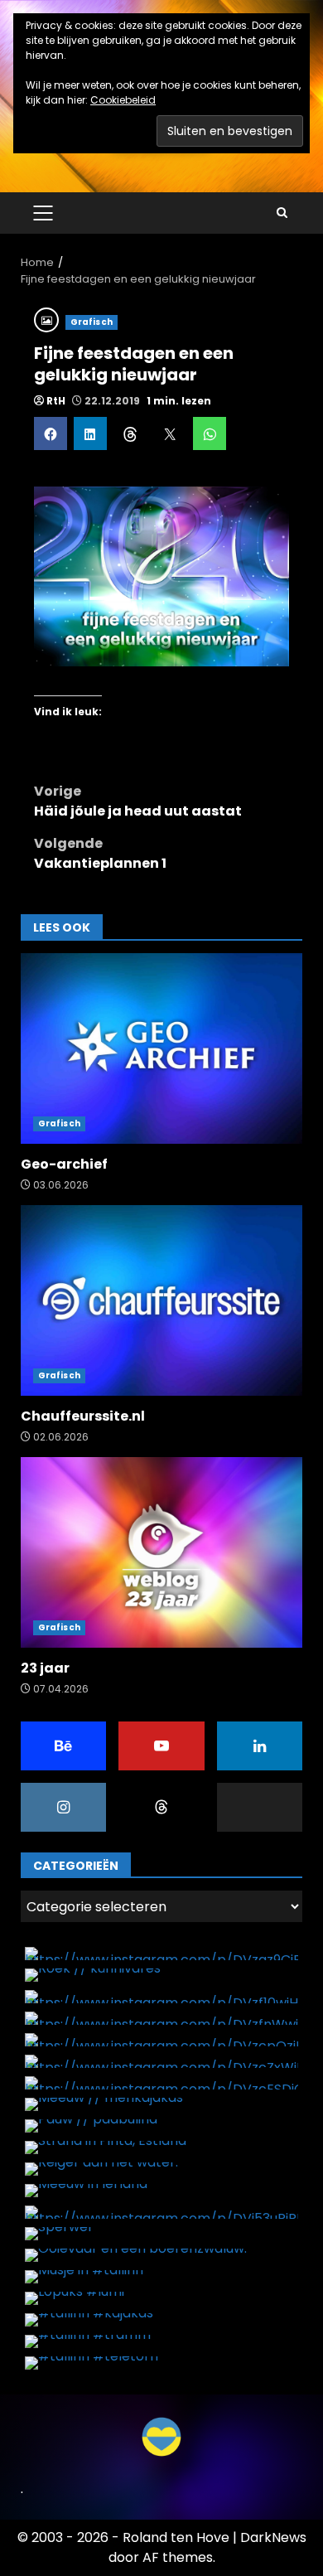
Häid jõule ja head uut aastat (138, 801)
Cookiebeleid (123, 100)
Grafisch (92, 322)
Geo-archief (161, 1048)
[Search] (282, 213)
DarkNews (273, 2537)
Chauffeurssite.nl (161, 1300)
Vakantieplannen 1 (100, 853)
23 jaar (161, 1552)
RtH (56, 401)
